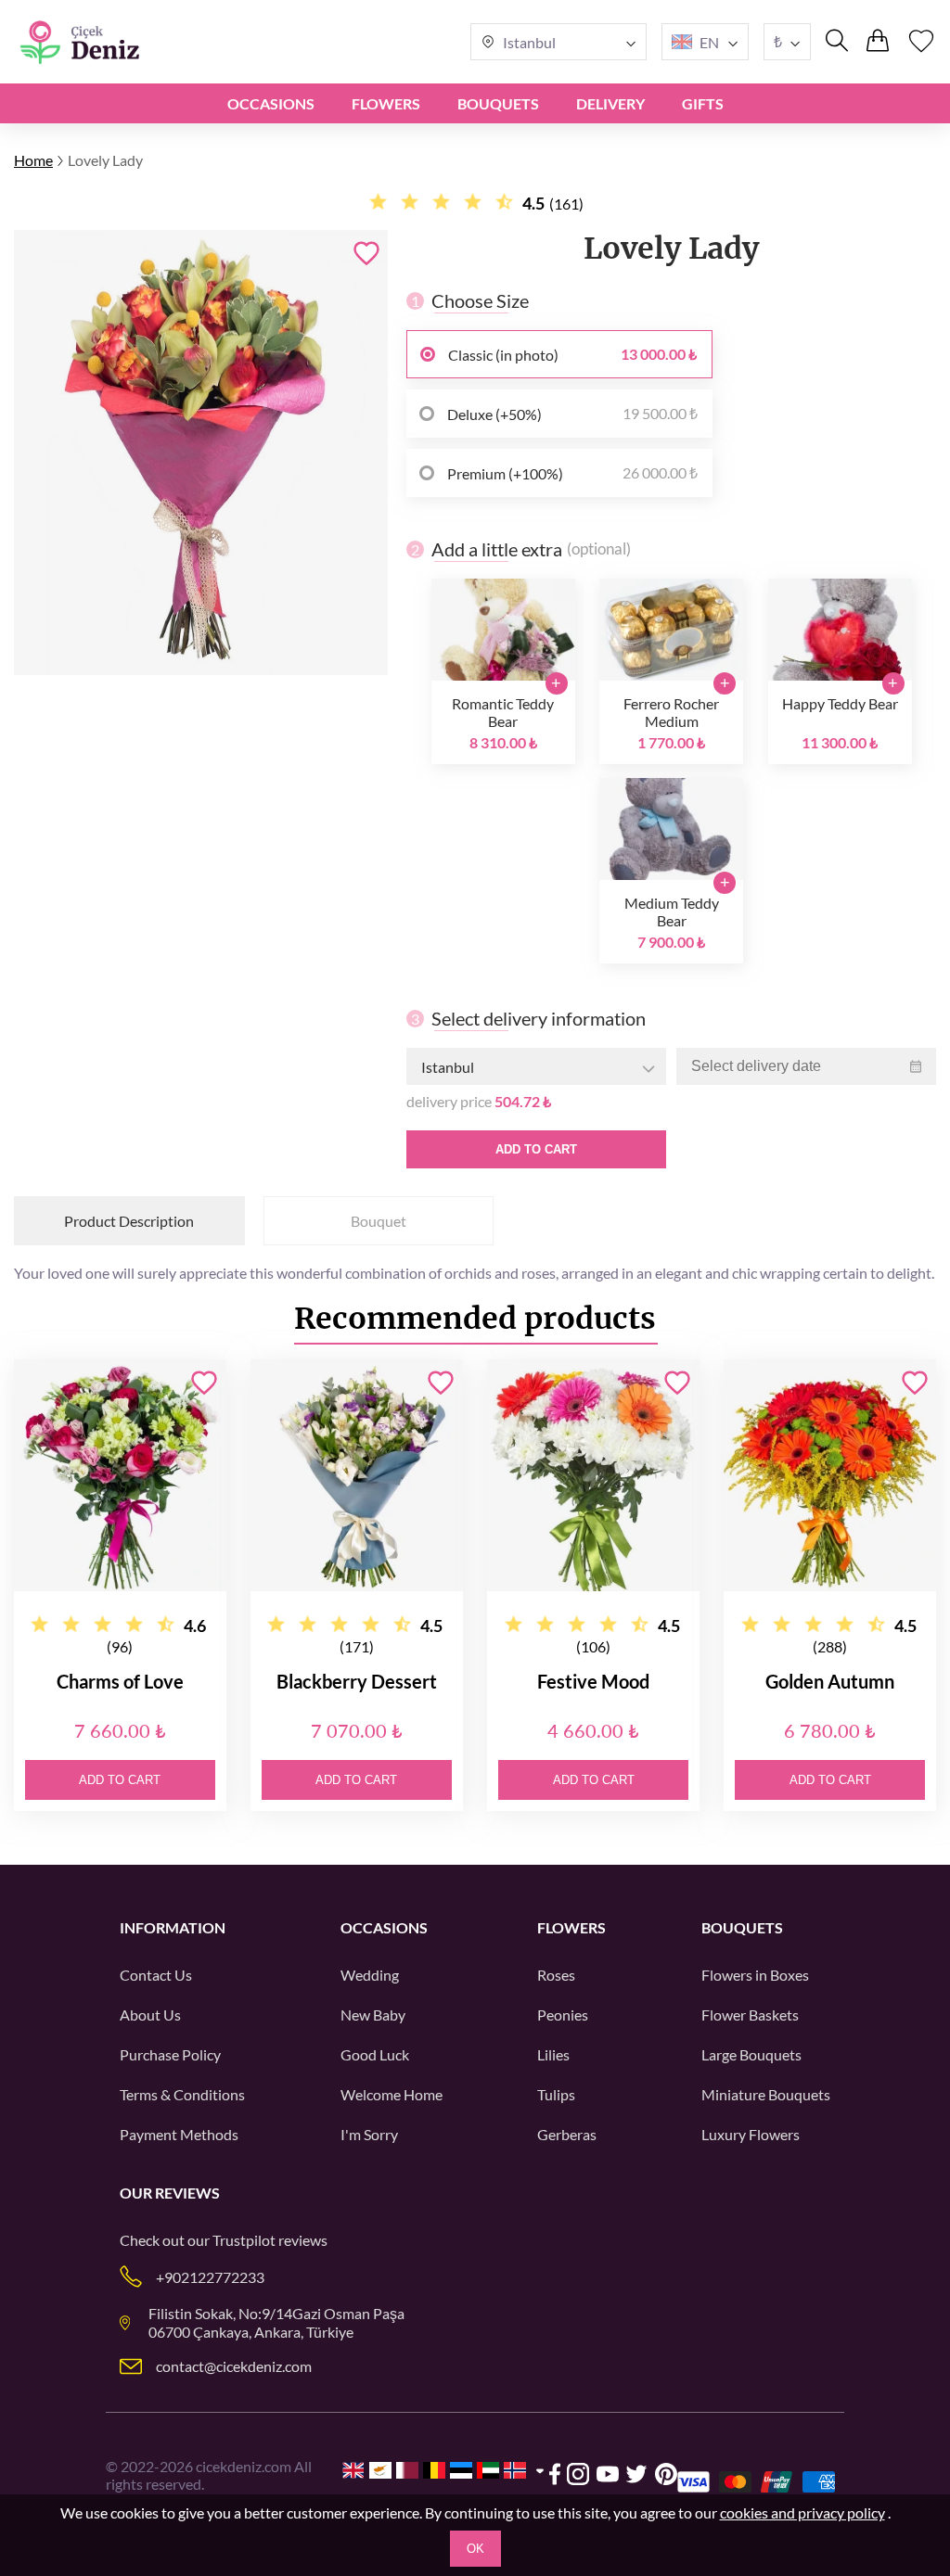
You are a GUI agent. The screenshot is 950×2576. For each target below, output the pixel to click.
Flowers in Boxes (755, 1975)
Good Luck (375, 2054)
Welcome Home (392, 2094)
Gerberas (567, 2134)
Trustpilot (244, 2240)
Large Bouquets (751, 2054)
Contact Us (156, 1975)
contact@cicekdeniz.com (234, 2366)
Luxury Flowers (751, 2134)
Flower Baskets (750, 2015)
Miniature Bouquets (766, 2094)
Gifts (703, 103)
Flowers (386, 103)
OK (475, 2549)
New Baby (373, 2015)
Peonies (563, 2015)
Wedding (370, 1975)
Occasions (271, 103)
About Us (150, 2015)
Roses (556, 1975)
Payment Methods (179, 2134)
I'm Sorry (369, 2134)
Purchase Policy (170, 2054)
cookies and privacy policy (802, 2512)
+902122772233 (210, 2277)
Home (33, 160)
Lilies (553, 2054)
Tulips (556, 2094)
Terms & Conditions (182, 2094)
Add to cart (536, 1149)
